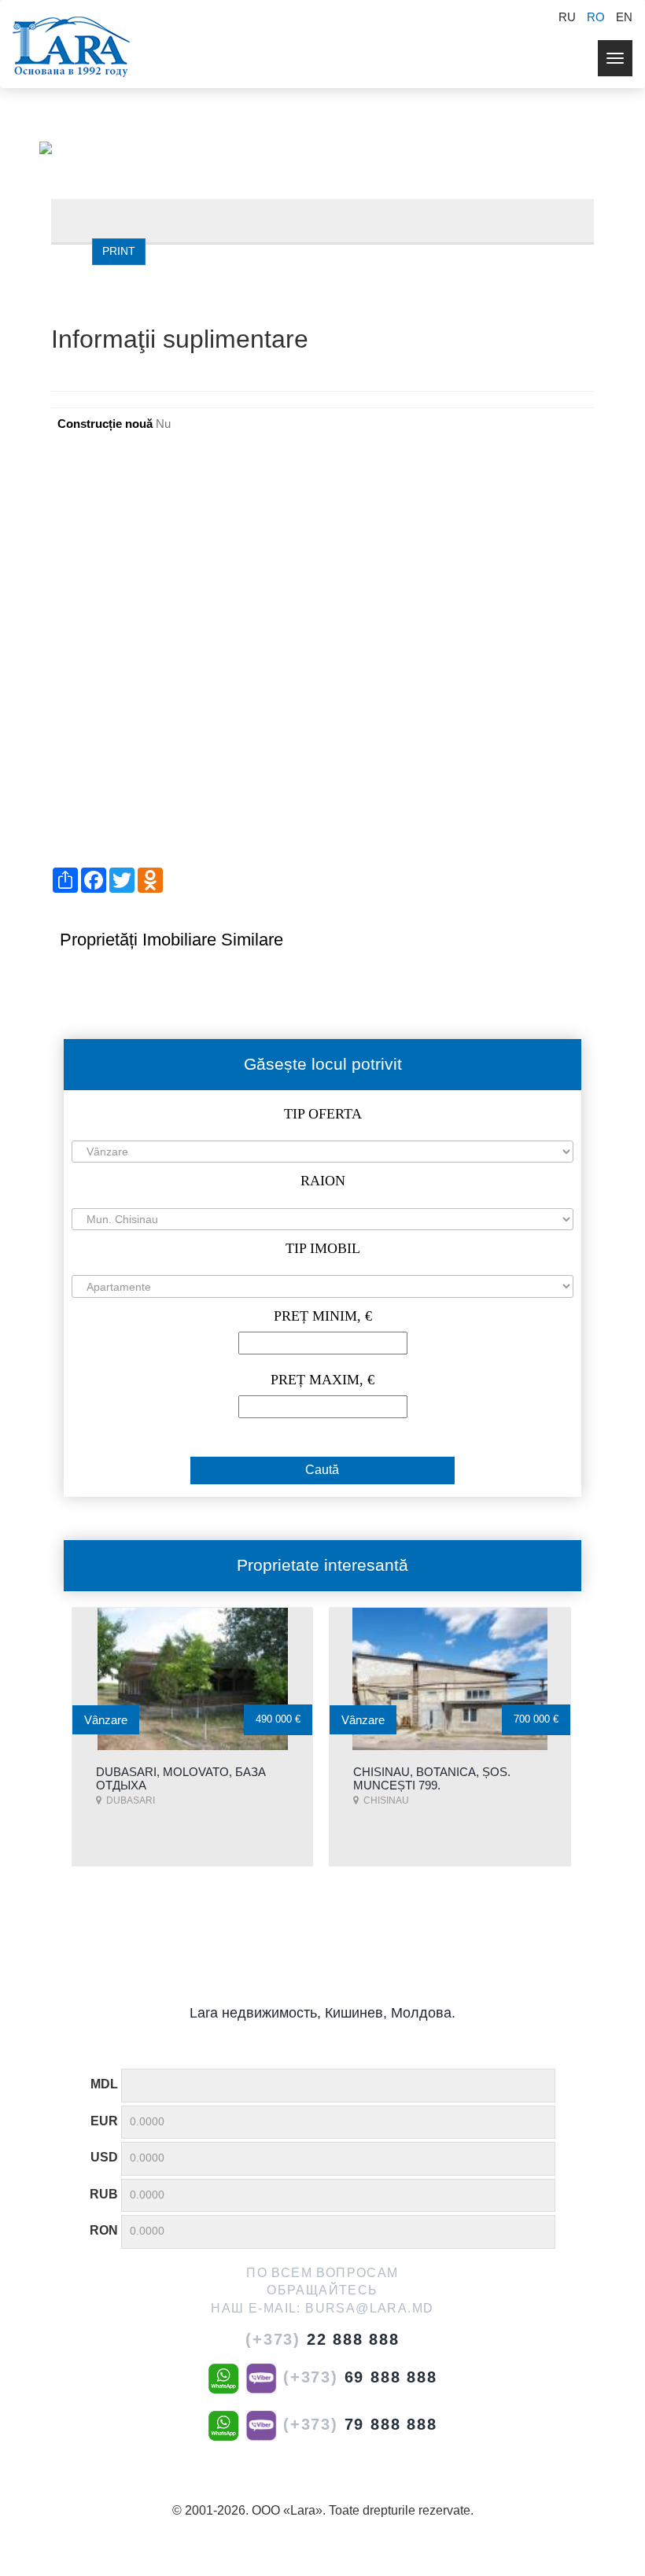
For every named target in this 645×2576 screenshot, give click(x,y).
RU (567, 17)
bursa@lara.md (369, 2308)
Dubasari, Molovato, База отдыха (181, 1778)
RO (596, 17)
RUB (104, 2194)
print (119, 251)
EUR (104, 2121)
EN (624, 17)
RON (104, 2230)
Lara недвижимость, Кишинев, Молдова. (322, 2013)
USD (104, 2157)
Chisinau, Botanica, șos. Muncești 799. (432, 1778)
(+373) (322, 2339)
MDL (104, 2084)
